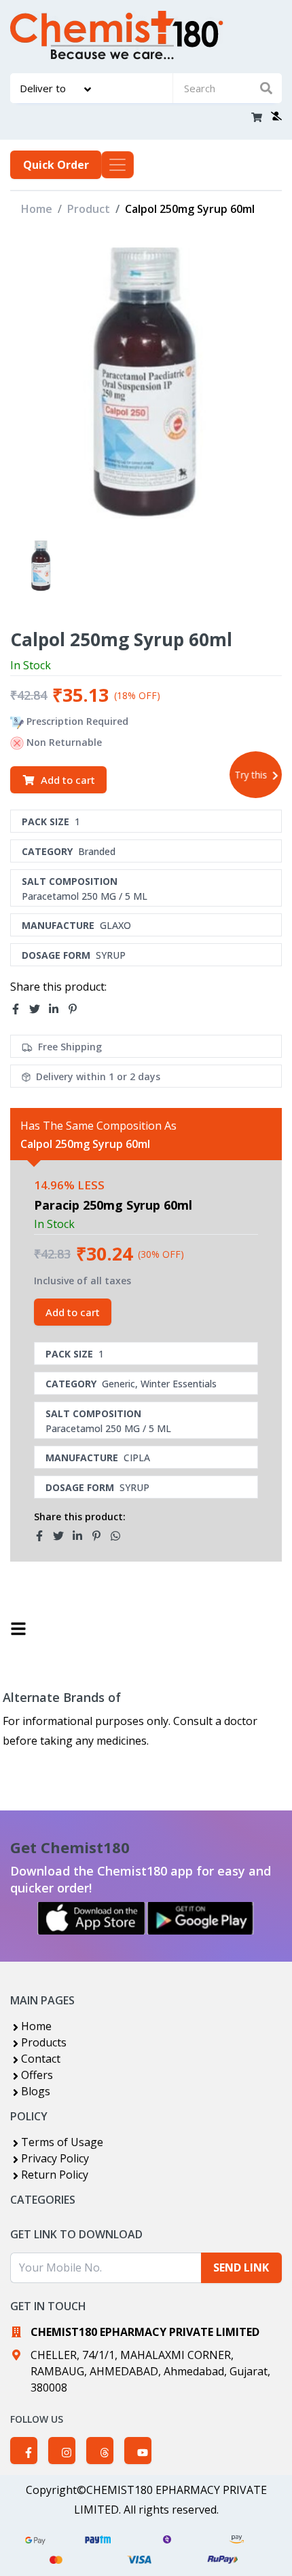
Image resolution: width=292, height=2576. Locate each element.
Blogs (36, 2091)
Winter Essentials (179, 1384)
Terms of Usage (62, 2142)
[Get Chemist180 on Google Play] (200, 1918)
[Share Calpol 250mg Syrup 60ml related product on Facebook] (43, 1536)
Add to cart (68, 780)
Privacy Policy (55, 2158)
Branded (97, 851)
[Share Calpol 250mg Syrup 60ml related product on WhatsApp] (120, 1536)
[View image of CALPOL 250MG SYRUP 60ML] (41, 566)
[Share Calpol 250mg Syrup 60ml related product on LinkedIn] (81, 1536)
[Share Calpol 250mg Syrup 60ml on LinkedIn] (58, 1009)
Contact (41, 2059)
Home (37, 209)
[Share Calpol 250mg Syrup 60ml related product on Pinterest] (101, 1536)
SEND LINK (241, 2267)
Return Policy (55, 2175)
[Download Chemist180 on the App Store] (92, 1918)
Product (89, 209)
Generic (118, 1384)
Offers (37, 2075)
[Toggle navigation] (117, 165)
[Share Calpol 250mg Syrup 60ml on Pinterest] (77, 1009)
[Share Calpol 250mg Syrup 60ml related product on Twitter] (62, 1536)
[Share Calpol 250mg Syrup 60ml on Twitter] (39, 1009)
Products (44, 2042)
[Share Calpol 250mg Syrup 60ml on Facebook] (20, 1009)
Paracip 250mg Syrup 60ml (113, 1205)
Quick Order (56, 165)
